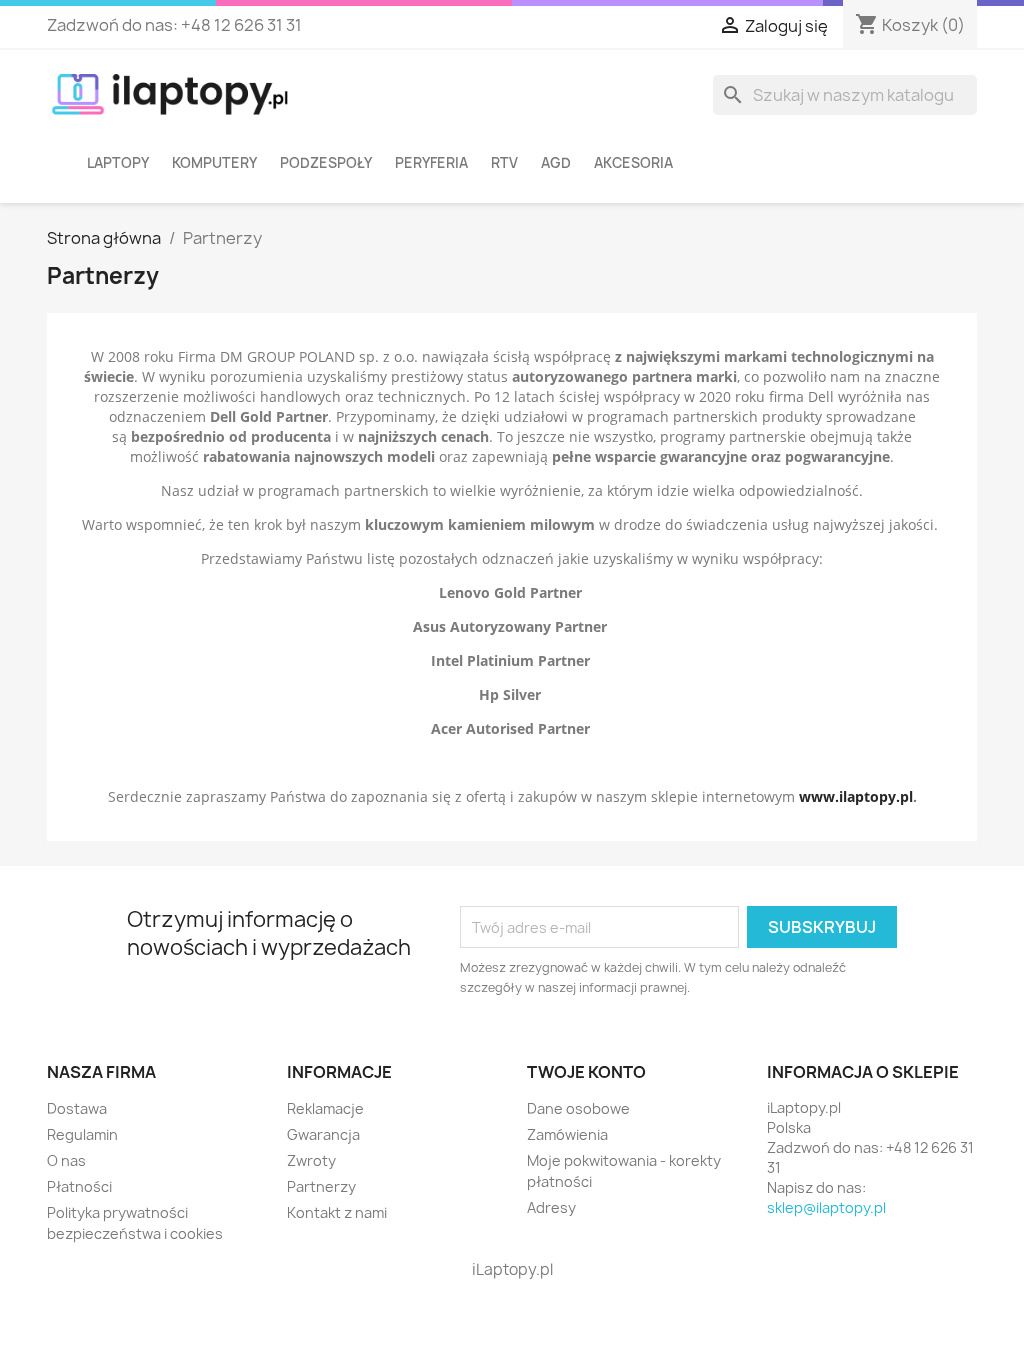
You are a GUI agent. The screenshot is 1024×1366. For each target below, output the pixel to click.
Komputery (214, 163)
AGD (556, 163)
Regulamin (82, 1134)
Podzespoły (326, 163)
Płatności (79, 1186)
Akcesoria (633, 163)
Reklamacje (325, 1108)
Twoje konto (586, 1072)
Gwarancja (323, 1134)
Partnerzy (321, 1186)
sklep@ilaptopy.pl (826, 1207)
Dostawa (77, 1108)
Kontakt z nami (337, 1212)
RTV (504, 163)
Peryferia (431, 163)
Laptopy (118, 163)
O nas (66, 1160)
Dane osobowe (578, 1108)
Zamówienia (567, 1134)
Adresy (551, 1207)
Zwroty (311, 1160)
